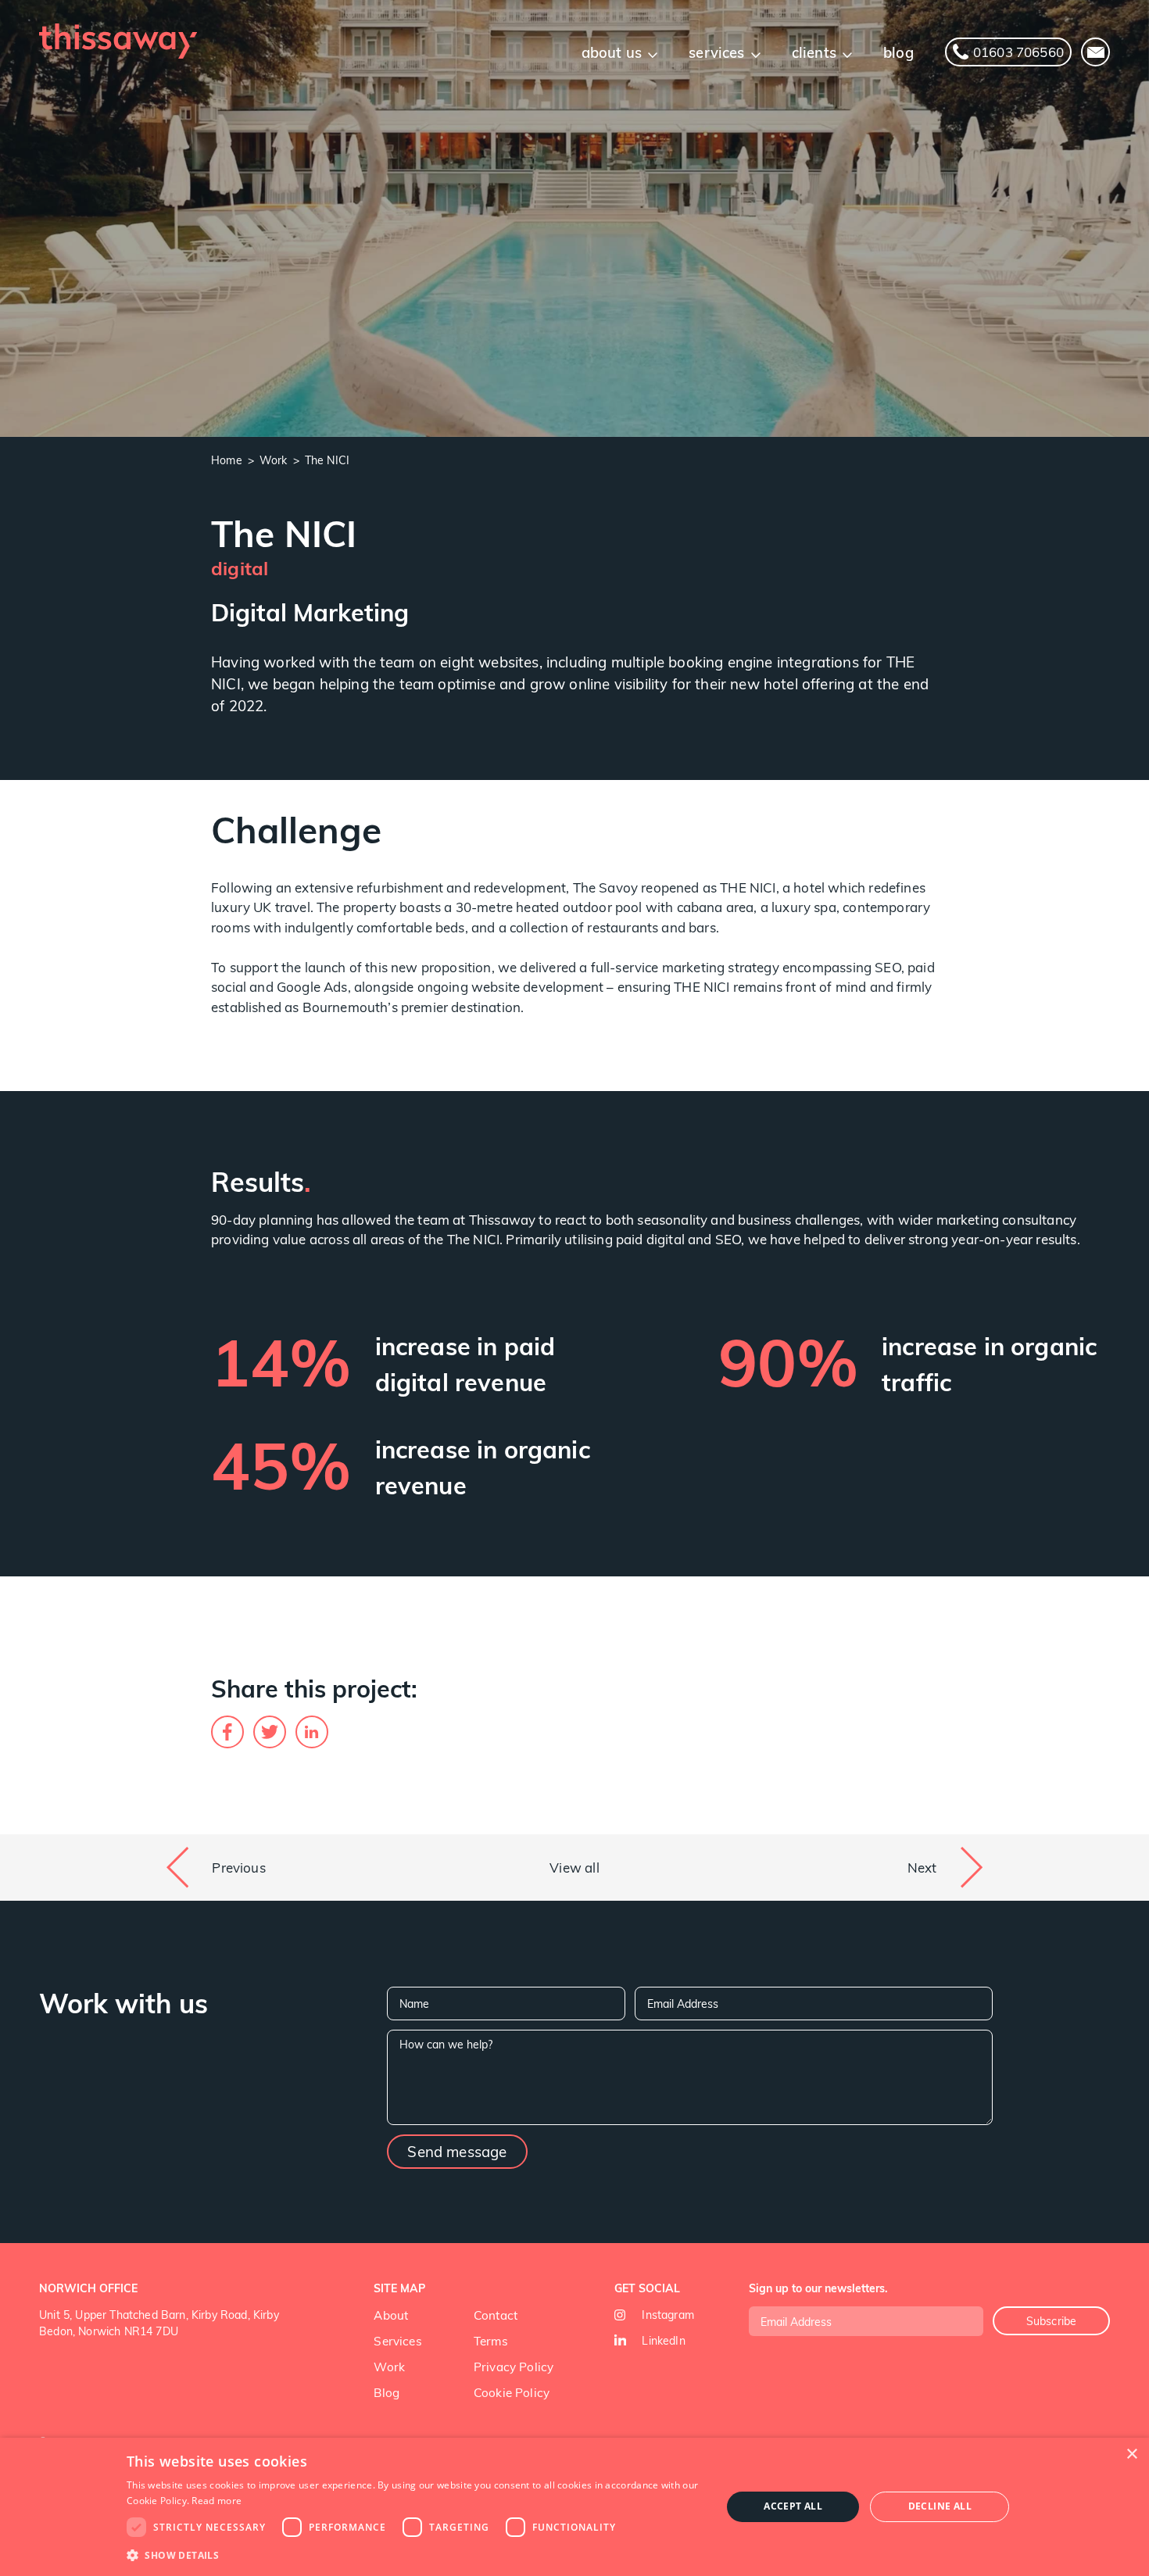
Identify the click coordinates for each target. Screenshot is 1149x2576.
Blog (387, 2392)
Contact (496, 2315)
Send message (457, 2151)
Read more (217, 2501)
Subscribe (1052, 2321)
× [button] (1131, 2454)
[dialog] (574, 2507)
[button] (415, 2555)
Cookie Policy (512, 2392)
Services (397, 2340)
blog (898, 52)
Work (274, 460)
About (391, 2315)
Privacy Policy (514, 2366)
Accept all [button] (793, 2506)
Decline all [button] (940, 2506)
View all (574, 1868)
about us (612, 52)
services (716, 52)
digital (240, 567)
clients (814, 52)
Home (227, 460)
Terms (491, 2340)
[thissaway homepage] (118, 41)
